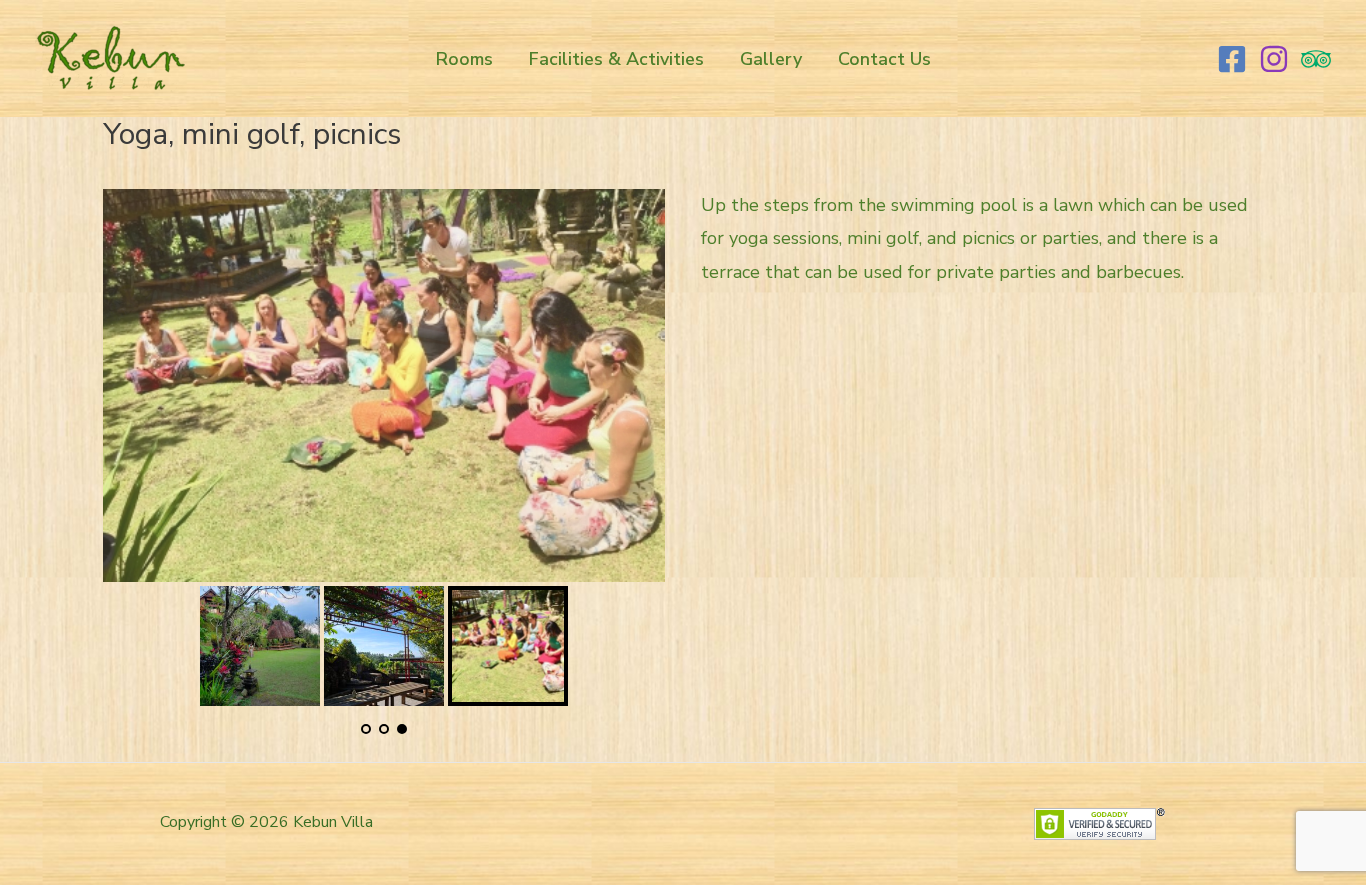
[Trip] (1316, 59)
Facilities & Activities (616, 59)
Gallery (771, 59)
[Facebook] (1232, 59)
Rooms (464, 59)
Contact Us (884, 59)
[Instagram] (1274, 59)
